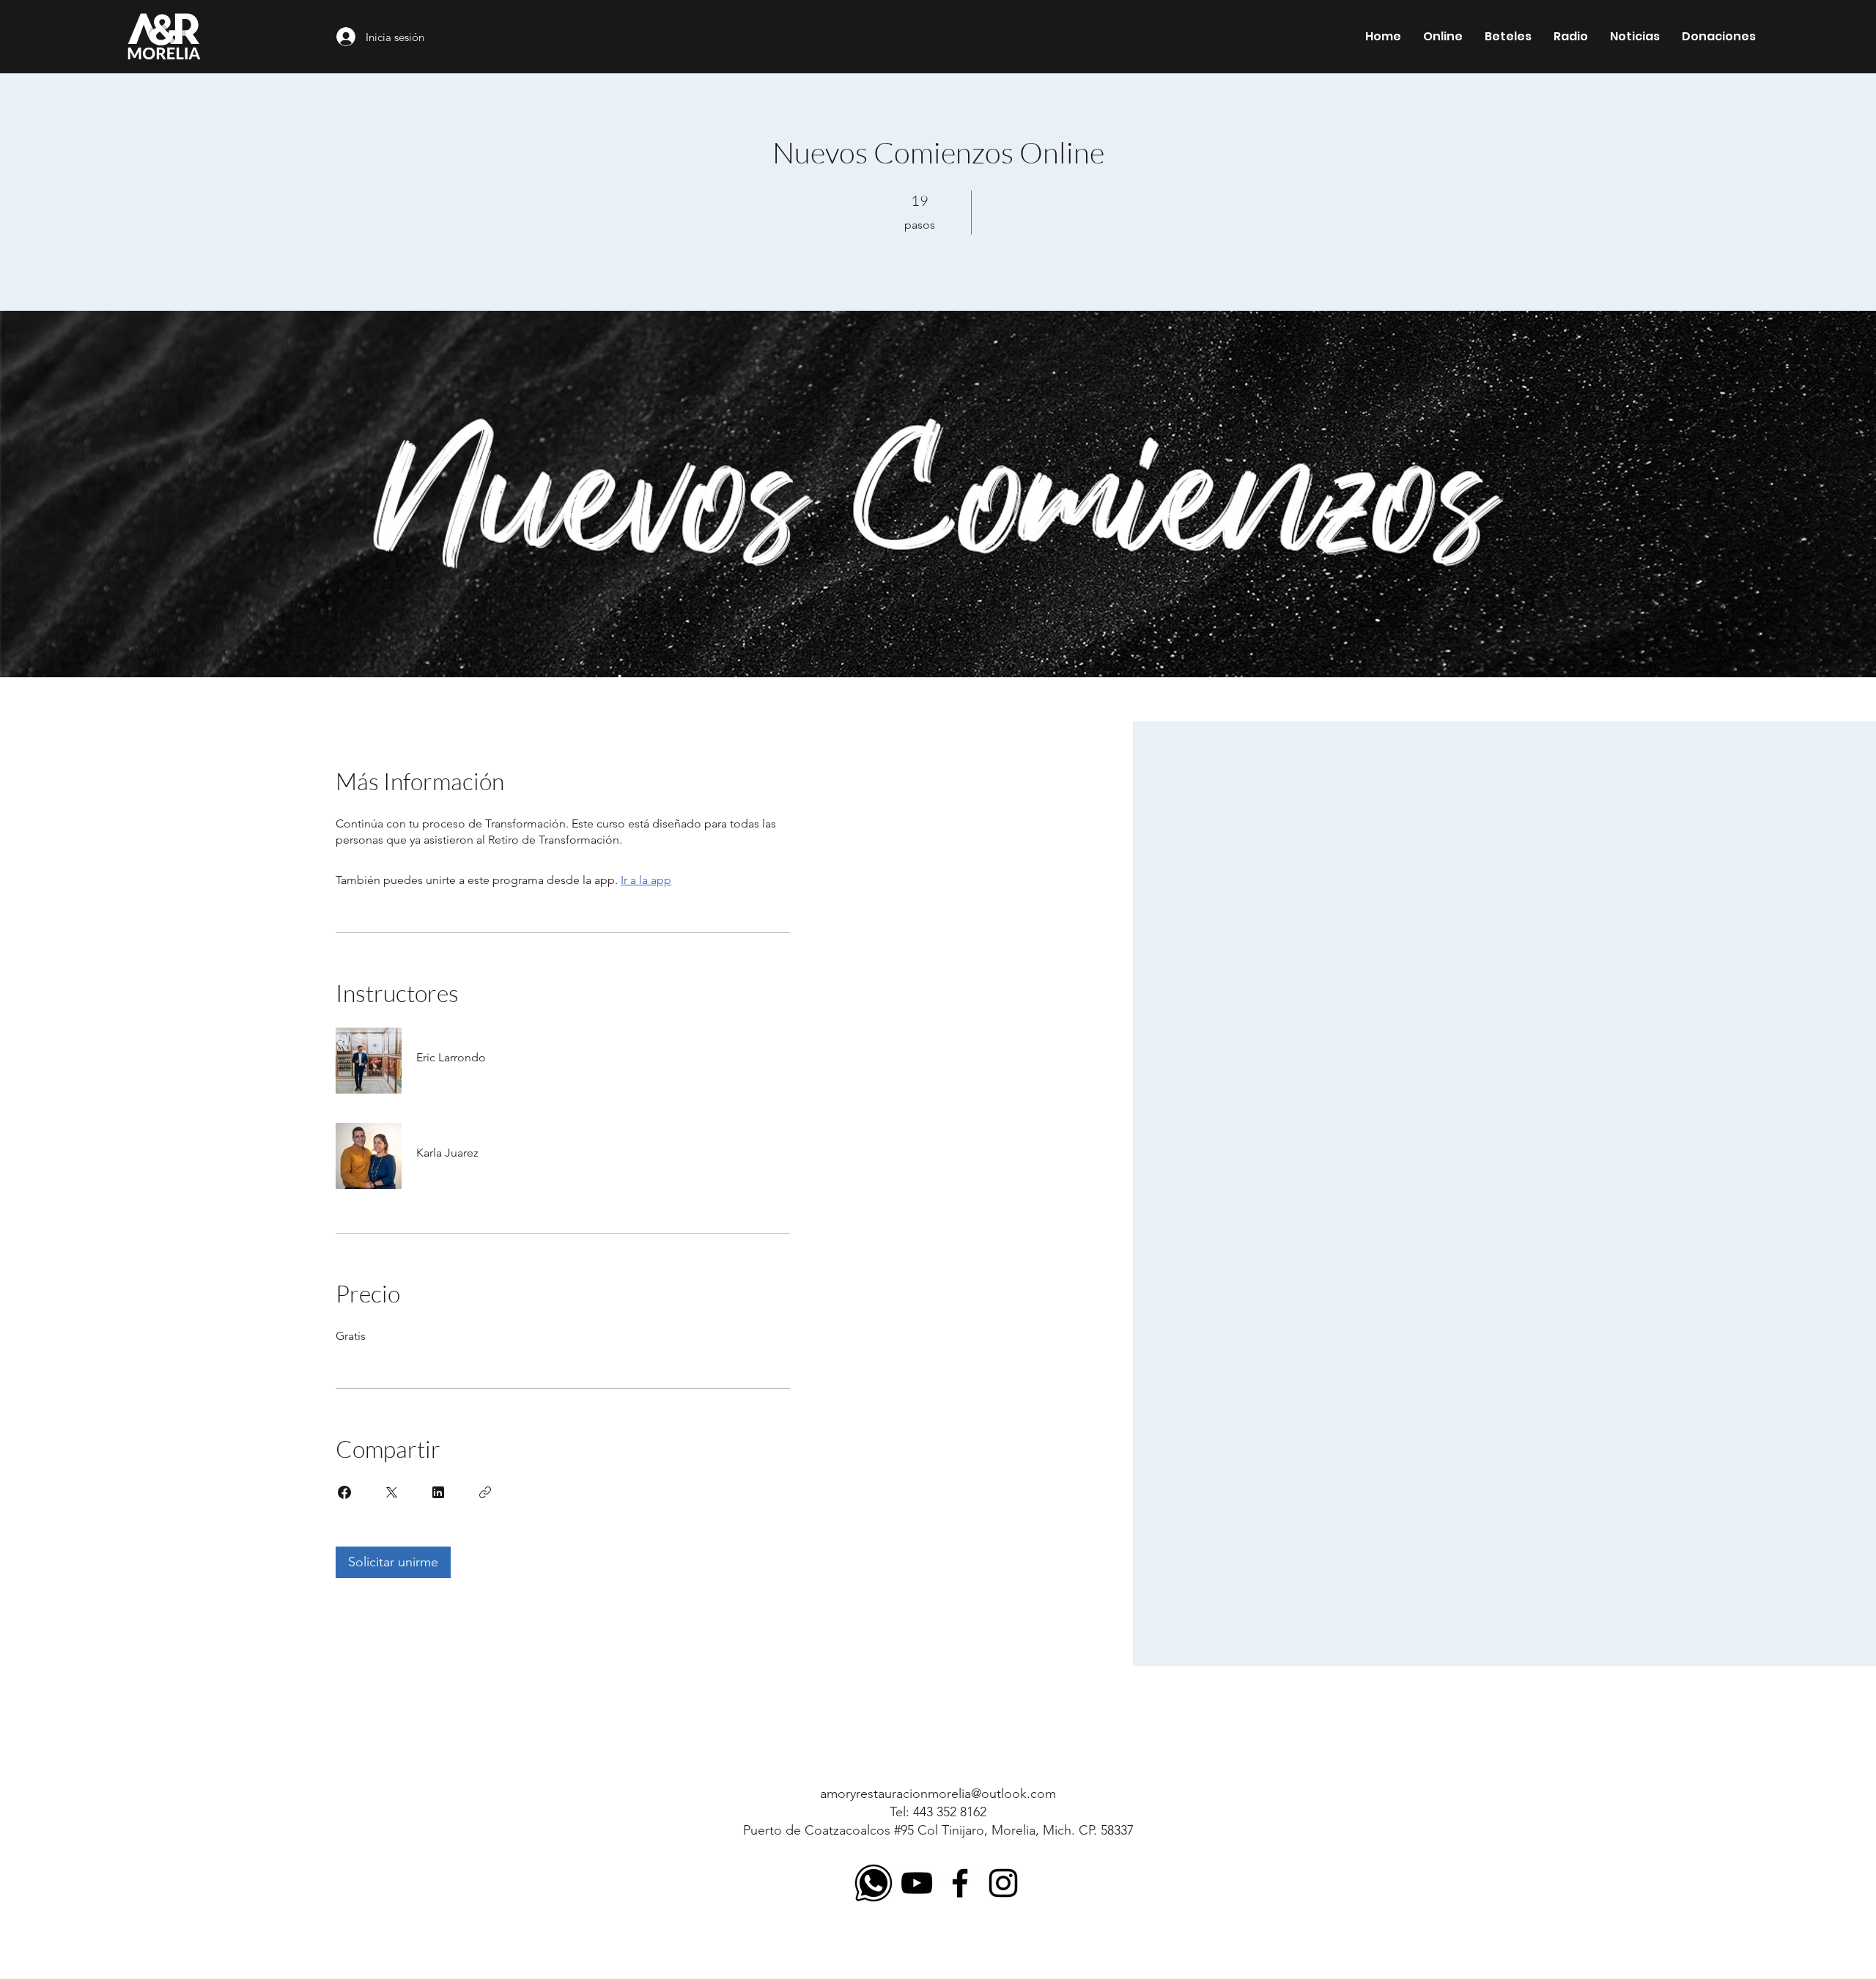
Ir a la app (646, 880)
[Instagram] (1003, 1883)
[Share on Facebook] (344, 1492)
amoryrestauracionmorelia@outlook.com (938, 1794)
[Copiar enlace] (485, 1492)
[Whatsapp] (874, 1883)
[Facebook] (960, 1883)
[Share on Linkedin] (438, 1492)
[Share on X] (391, 1492)
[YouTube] (917, 1883)
